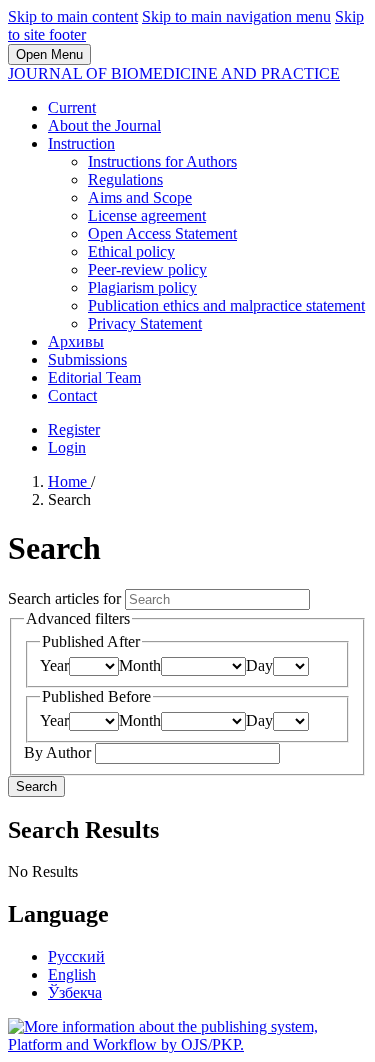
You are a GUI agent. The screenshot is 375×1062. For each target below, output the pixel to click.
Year (54, 665)
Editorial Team (94, 377)
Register (74, 429)
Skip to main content (73, 16)
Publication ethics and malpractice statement (226, 305)
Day (259, 665)
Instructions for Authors (162, 161)
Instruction (81, 143)
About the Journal (104, 125)
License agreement (147, 215)
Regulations (125, 179)
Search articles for (66, 598)
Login (67, 447)
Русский (76, 956)
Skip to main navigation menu (236, 16)
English (72, 974)
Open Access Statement (162, 233)
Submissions (87, 359)
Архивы (76, 341)
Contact (72, 395)
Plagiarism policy (142, 287)
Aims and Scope (140, 197)
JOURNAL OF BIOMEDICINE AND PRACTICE (174, 73)
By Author (59, 752)
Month (140, 665)
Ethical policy (131, 251)
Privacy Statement (145, 323)
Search (36, 786)
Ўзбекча (75, 992)
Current (72, 107)
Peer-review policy (147, 269)
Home (69, 481)
